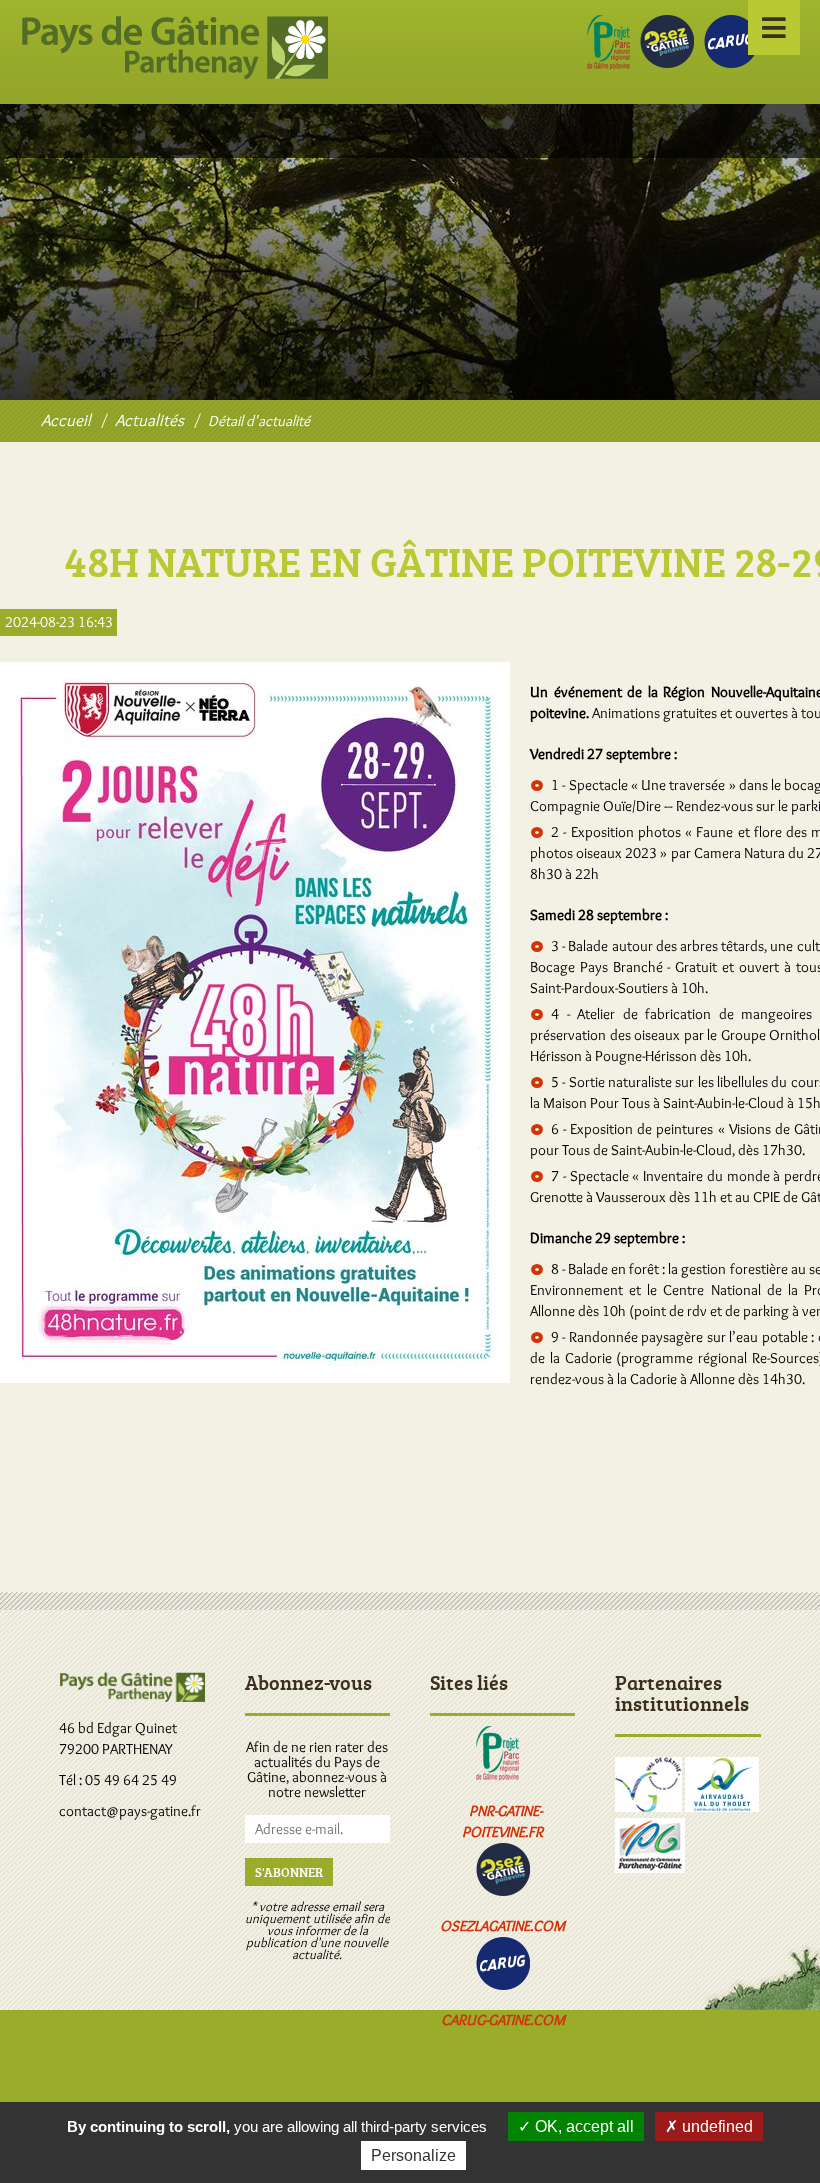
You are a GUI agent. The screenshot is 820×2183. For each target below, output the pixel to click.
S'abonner (289, 1872)
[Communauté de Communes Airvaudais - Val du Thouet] (722, 1807)
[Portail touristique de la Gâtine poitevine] (503, 1891)
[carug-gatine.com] (731, 63)
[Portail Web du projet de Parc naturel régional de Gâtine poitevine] (608, 65)
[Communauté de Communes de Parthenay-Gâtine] (650, 1868)
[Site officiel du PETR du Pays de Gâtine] (174, 74)
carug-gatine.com (503, 2020)
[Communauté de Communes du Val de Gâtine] (648, 1807)
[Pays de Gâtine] (66, 420)
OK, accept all (582, 2126)
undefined (715, 2126)
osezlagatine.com (502, 1926)
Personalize (413, 2155)
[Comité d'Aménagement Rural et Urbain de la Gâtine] (503, 1985)
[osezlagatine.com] (667, 63)
